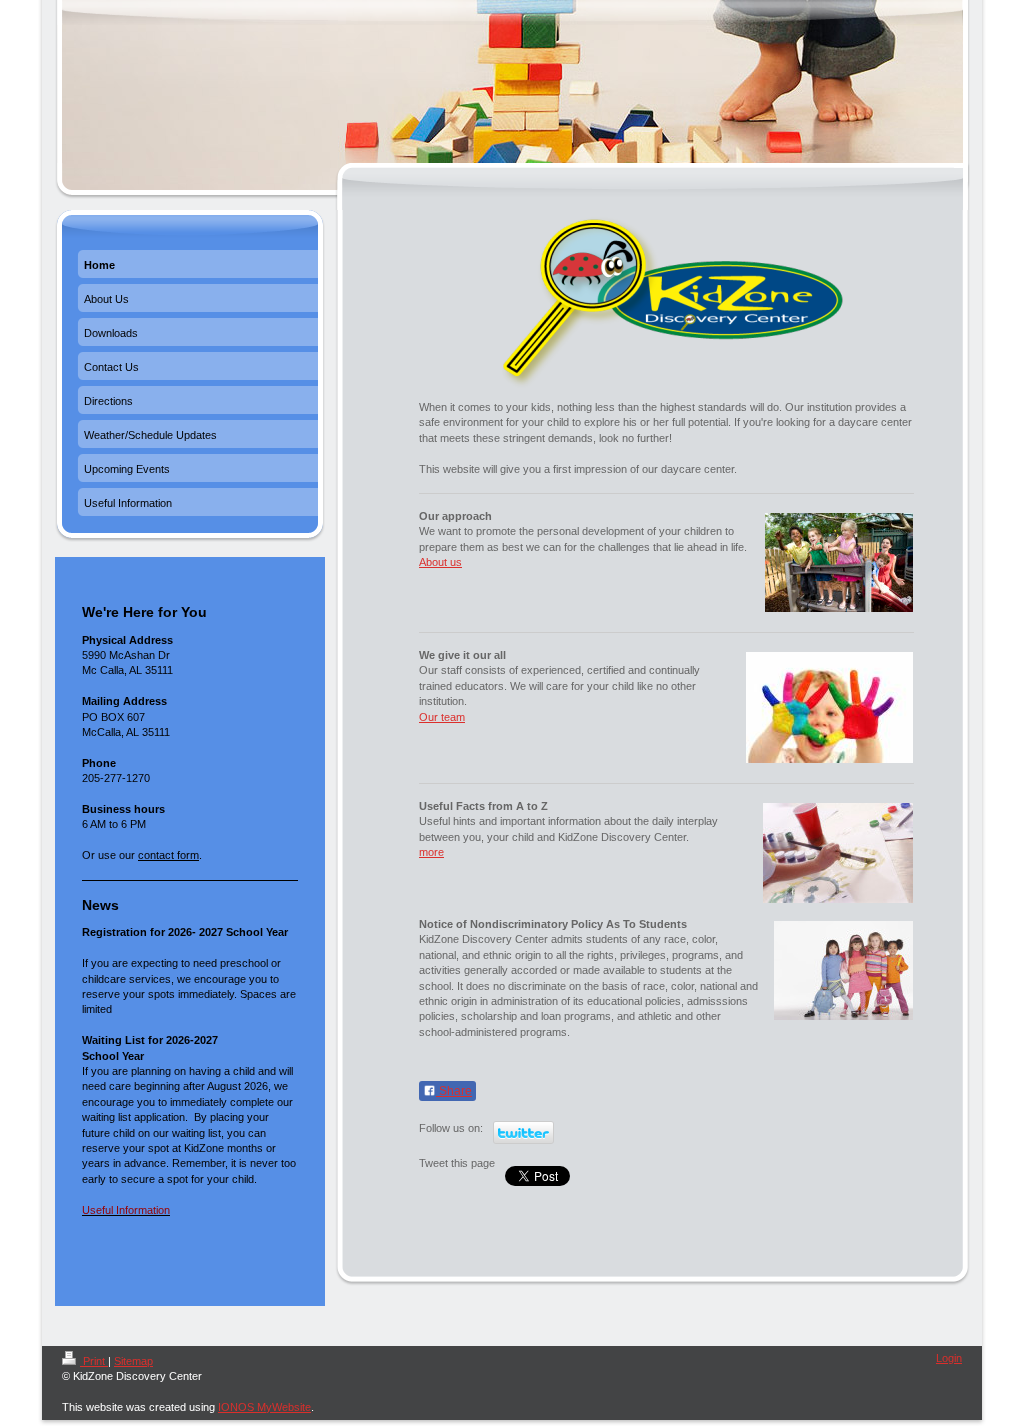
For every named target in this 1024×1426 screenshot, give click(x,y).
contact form (168, 855)
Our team (442, 717)
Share (454, 1091)
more (431, 852)
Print (94, 1361)
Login (949, 1358)
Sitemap (133, 1361)
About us (440, 562)
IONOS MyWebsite (264, 1407)
